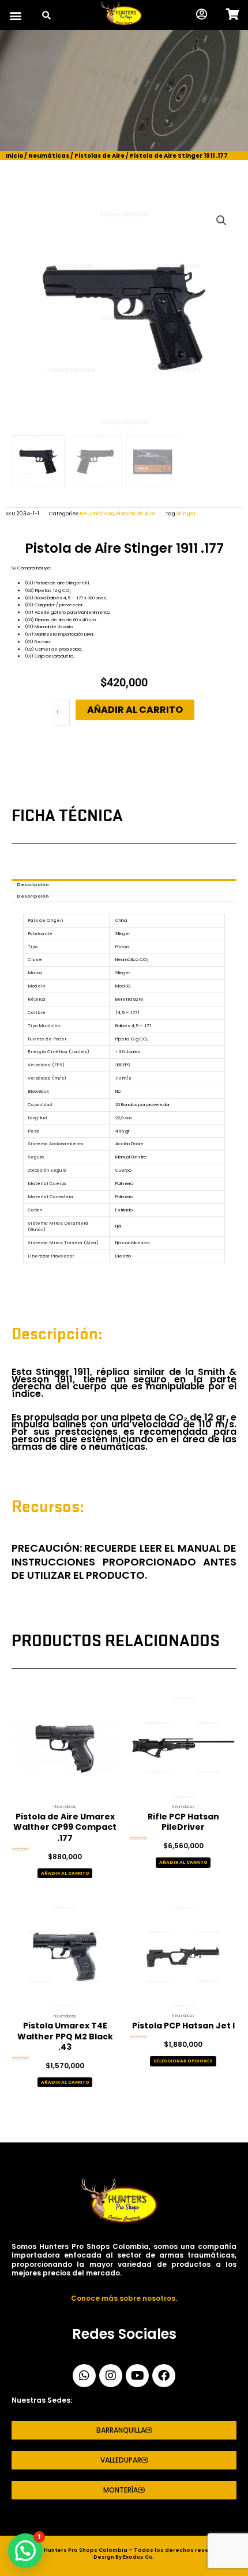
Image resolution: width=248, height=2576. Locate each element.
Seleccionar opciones (183, 2061)
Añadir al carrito (135, 710)
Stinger (186, 514)
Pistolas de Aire (99, 156)
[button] (15, 16)
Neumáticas (49, 156)
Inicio (14, 156)
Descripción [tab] (33, 885)
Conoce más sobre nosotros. (124, 2298)
